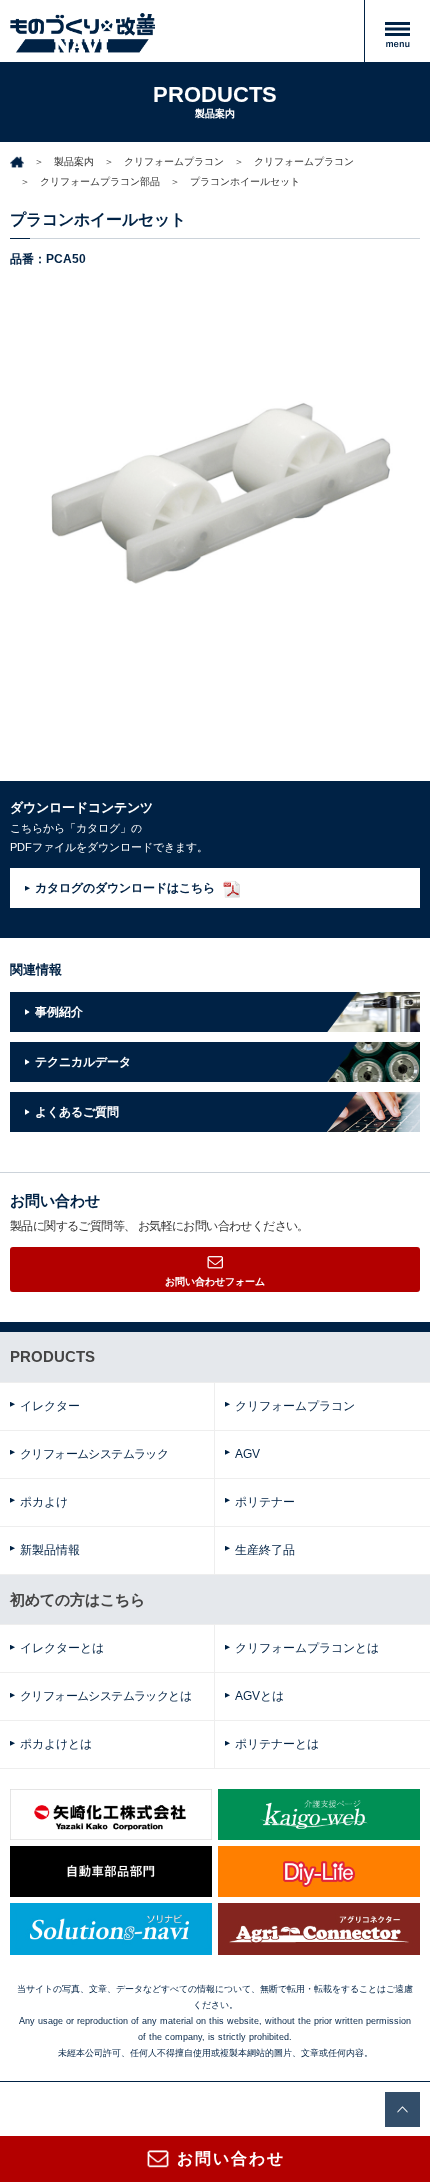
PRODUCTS (52, 1356)
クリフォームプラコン (174, 161)
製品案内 (74, 161)
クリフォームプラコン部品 (100, 181)
